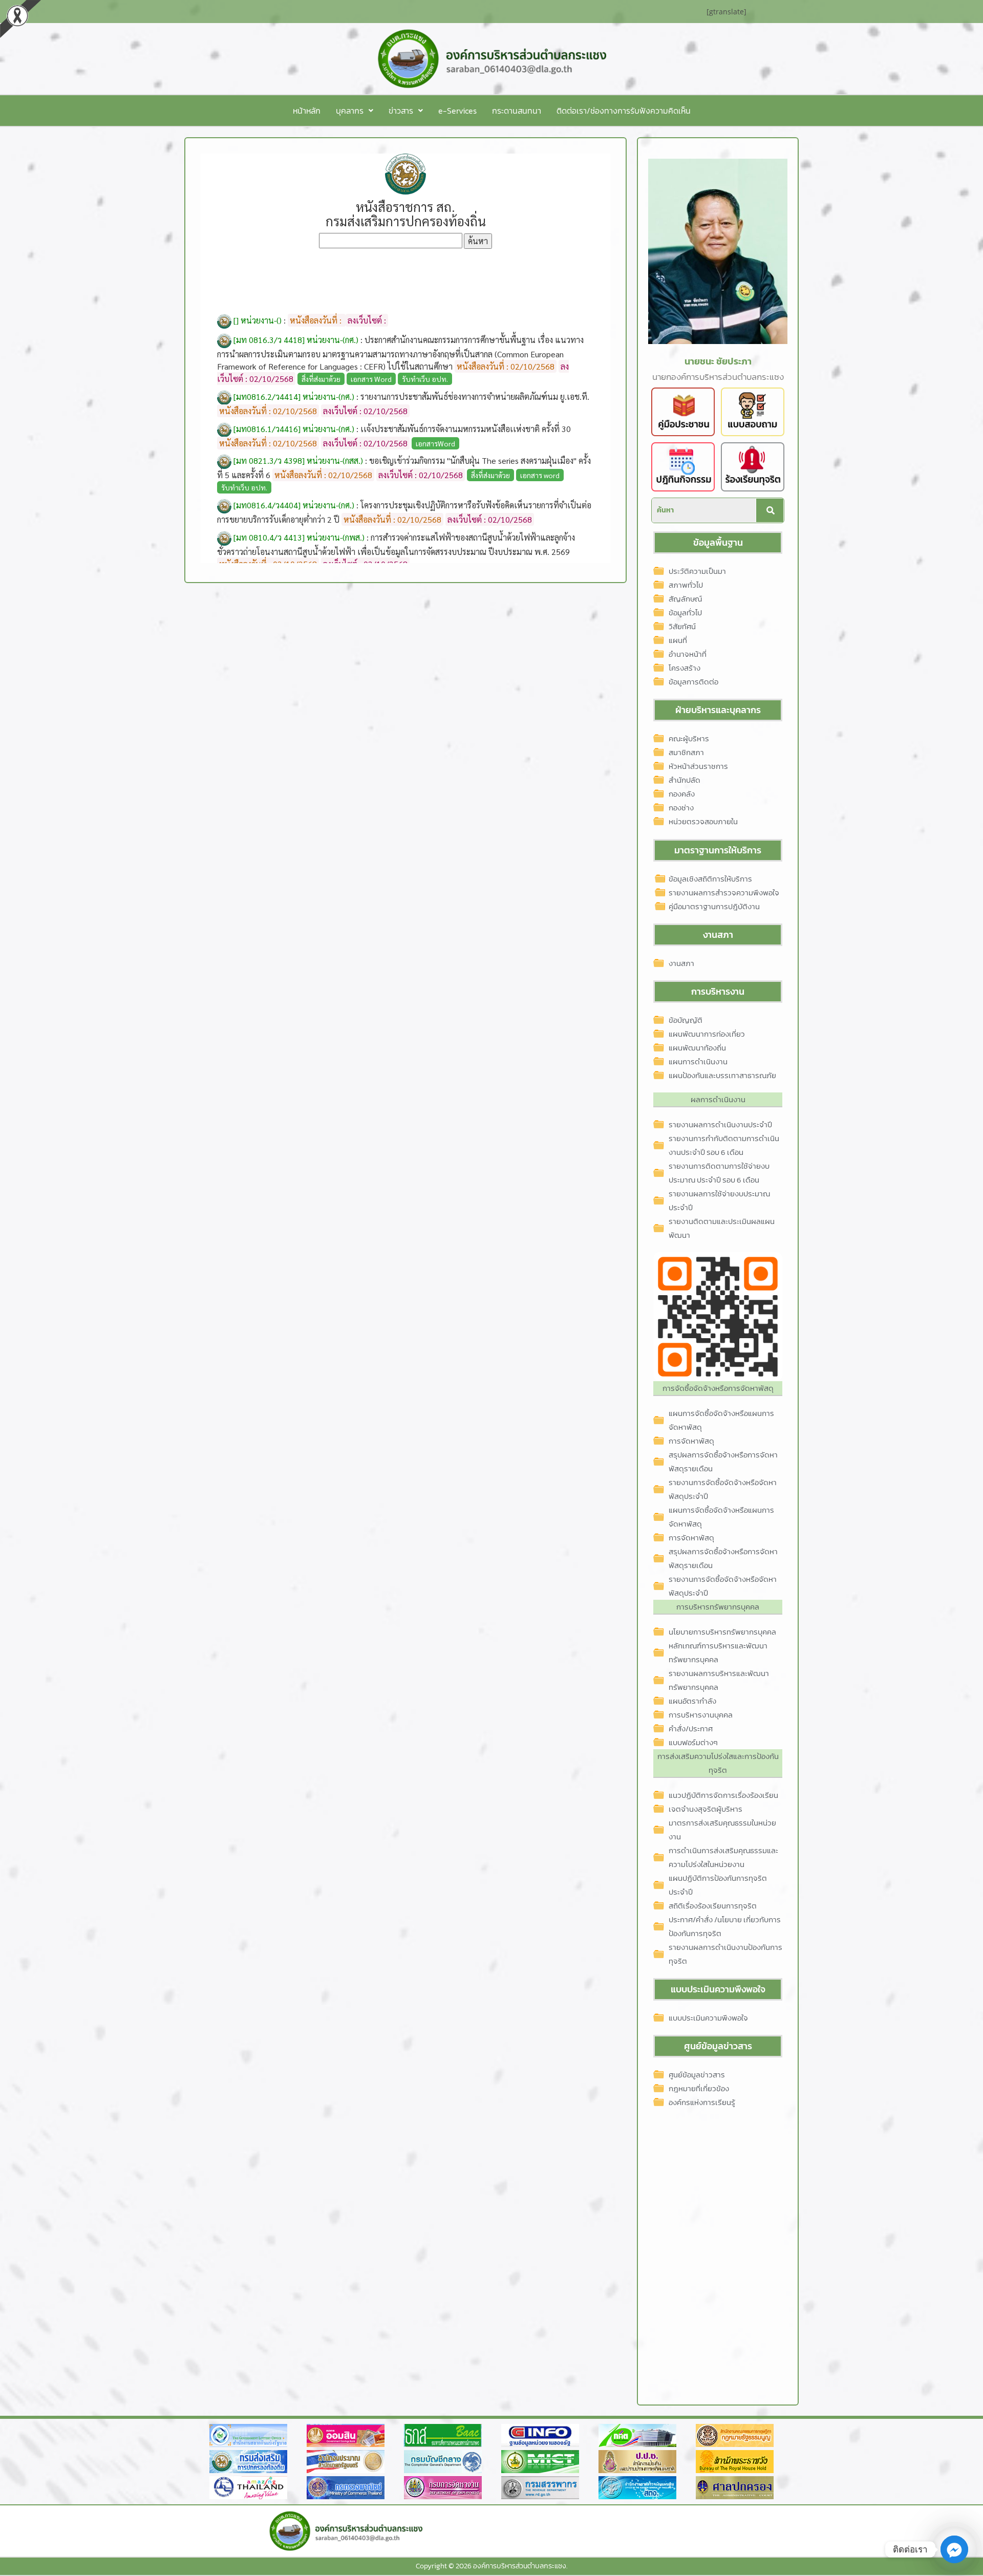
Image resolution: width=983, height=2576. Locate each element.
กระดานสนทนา (517, 111)
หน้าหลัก (307, 111)
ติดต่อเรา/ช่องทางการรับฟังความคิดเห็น (624, 111)
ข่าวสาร (401, 111)
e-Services (457, 111)
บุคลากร (350, 111)
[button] (355, 111)
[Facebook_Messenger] (954, 2549)
